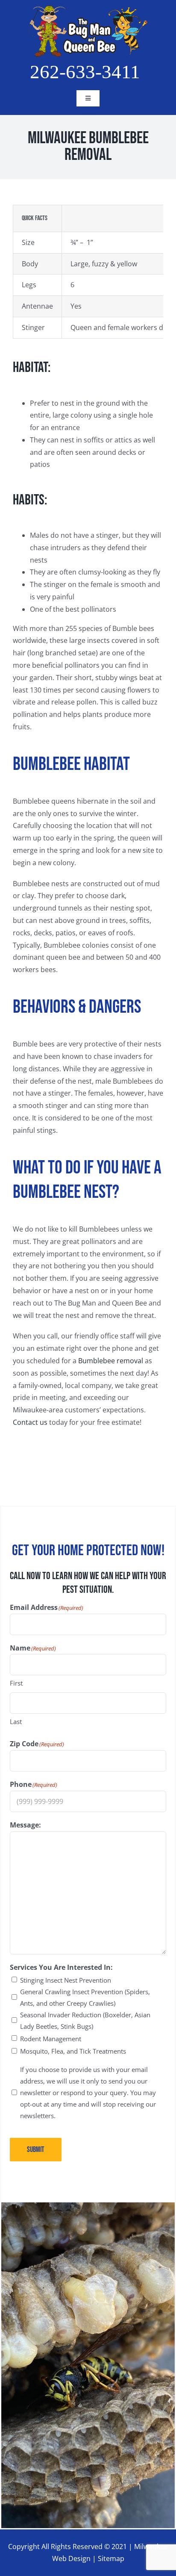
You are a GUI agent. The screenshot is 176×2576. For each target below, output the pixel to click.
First (16, 1683)
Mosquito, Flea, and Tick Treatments (73, 2051)
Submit (36, 2150)
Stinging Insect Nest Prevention (66, 1980)
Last (16, 1721)
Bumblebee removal (111, 1361)
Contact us (30, 1422)
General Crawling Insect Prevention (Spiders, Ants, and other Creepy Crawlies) (85, 1997)
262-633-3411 (85, 72)
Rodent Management (51, 2039)
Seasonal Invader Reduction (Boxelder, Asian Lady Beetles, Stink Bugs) (85, 2020)
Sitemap (111, 2558)
